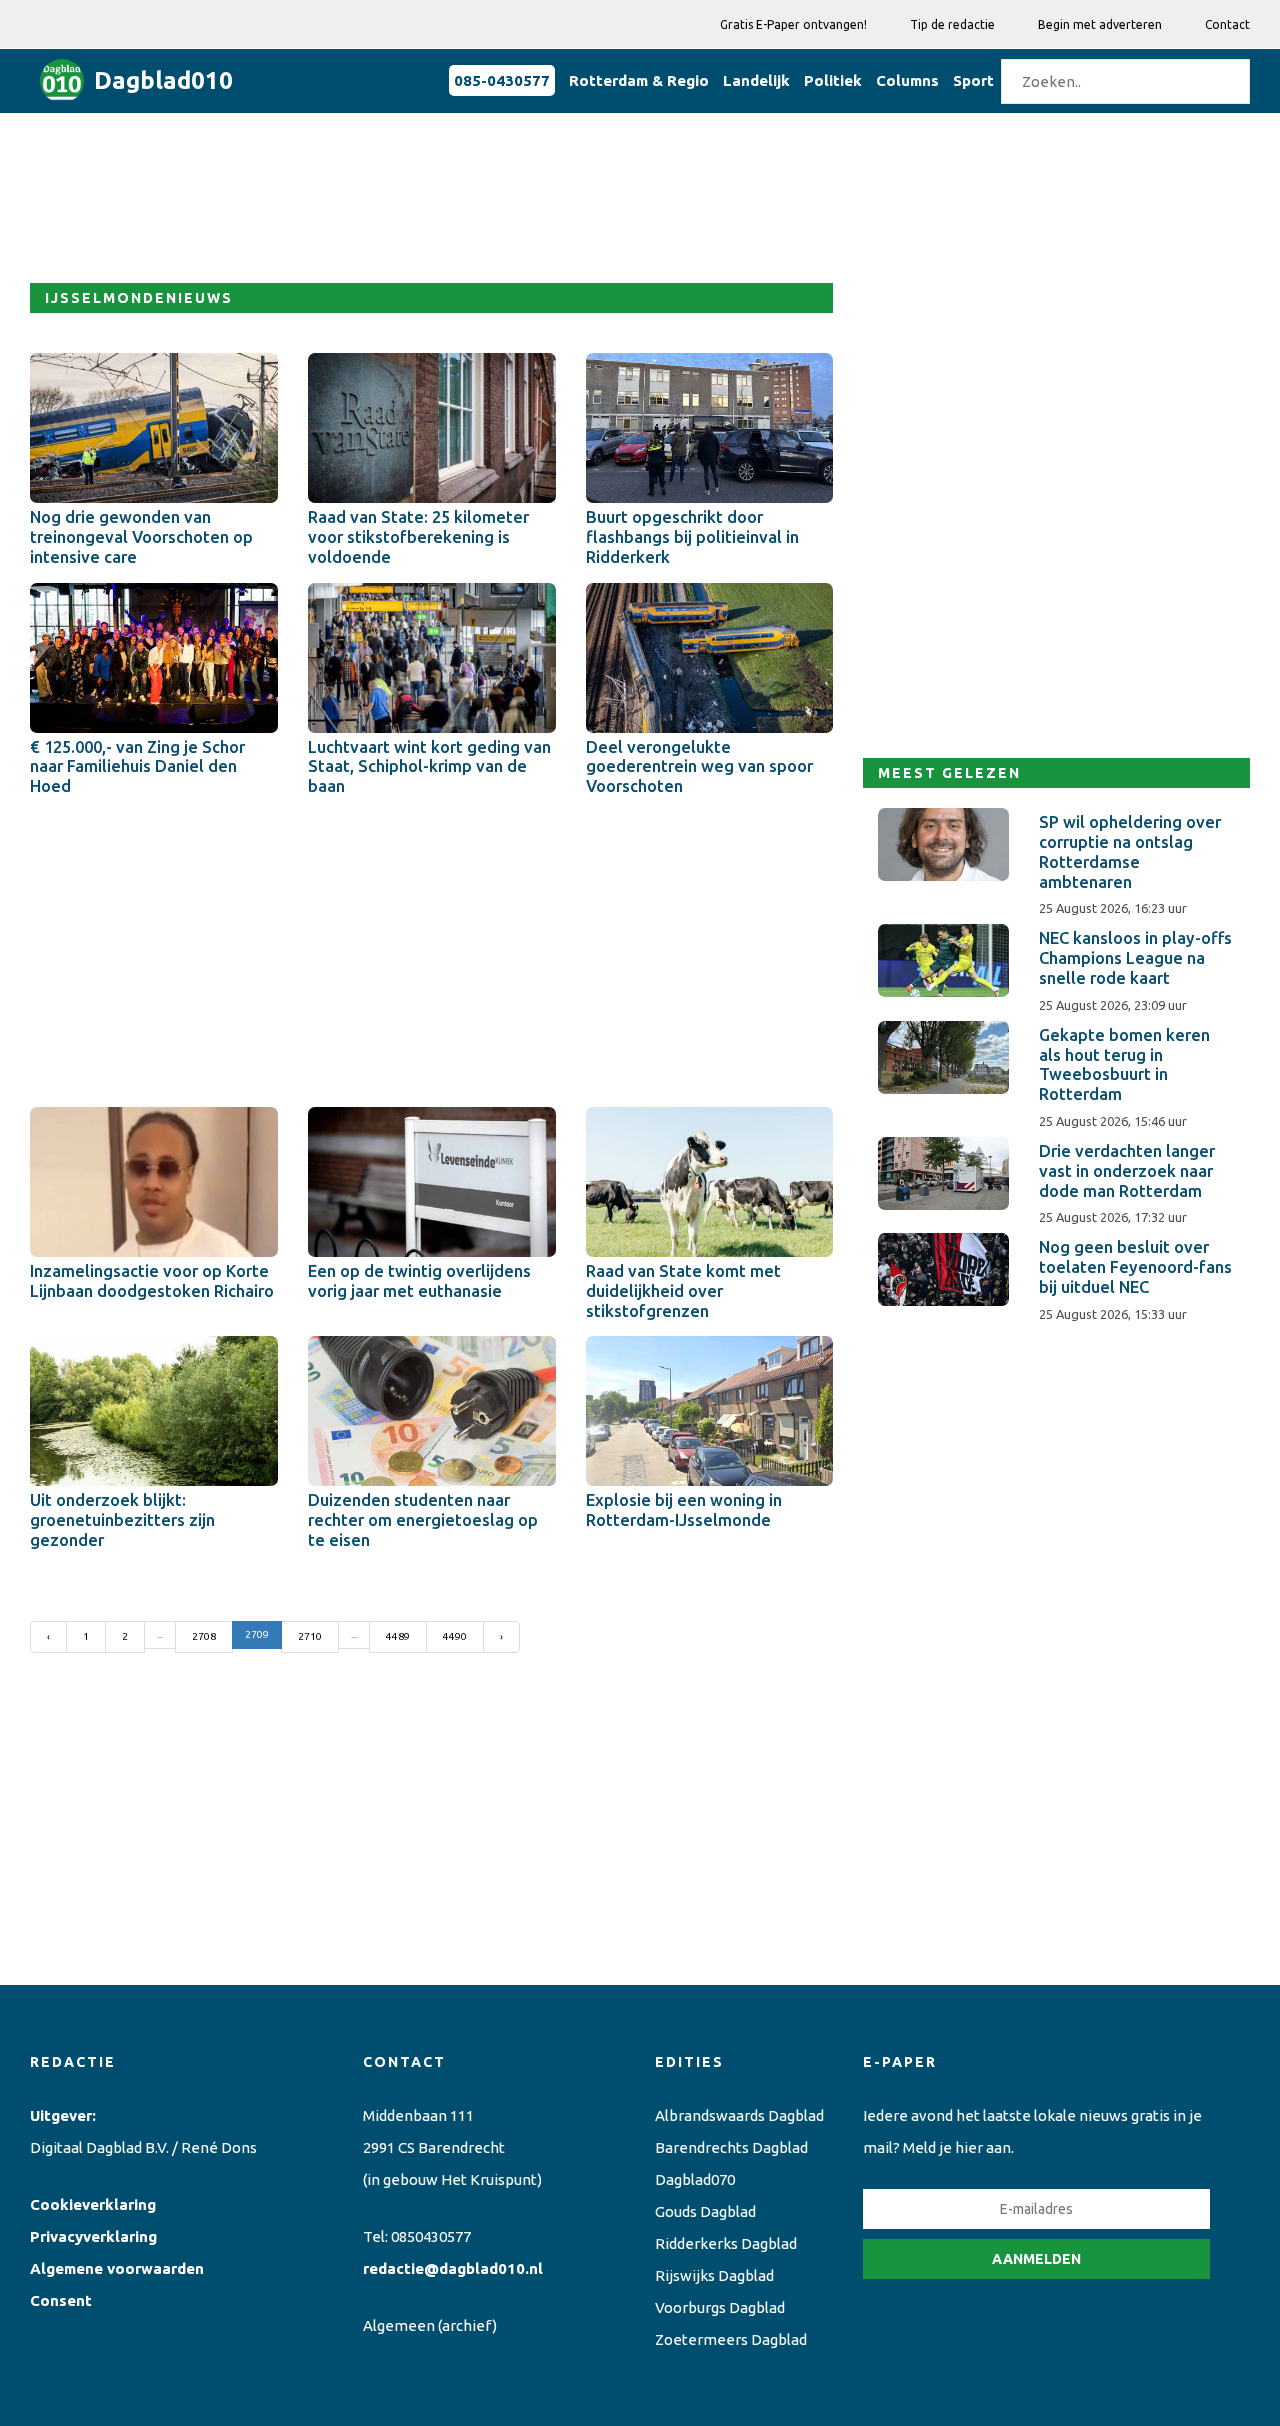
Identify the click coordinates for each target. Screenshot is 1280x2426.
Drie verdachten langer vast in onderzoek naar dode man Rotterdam (1127, 1171)
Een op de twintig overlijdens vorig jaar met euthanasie (419, 1281)
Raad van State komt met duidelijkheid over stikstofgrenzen (683, 1291)
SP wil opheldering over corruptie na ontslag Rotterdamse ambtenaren (1130, 851)
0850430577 (431, 2236)
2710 (310, 1636)
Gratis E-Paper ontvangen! (793, 24)
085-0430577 (502, 80)
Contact (1227, 24)
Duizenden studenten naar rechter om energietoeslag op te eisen (423, 1520)
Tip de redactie (952, 24)
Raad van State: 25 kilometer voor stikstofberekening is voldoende (418, 537)
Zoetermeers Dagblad (731, 2339)
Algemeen (399, 2325)
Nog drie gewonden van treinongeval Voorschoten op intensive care (141, 537)
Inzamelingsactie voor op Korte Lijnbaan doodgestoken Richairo (152, 1281)
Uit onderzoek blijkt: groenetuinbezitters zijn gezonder (122, 1520)
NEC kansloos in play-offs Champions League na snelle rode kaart (1135, 958)
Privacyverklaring (93, 2236)
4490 (455, 1636)
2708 (204, 1636)
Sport (973, 80)
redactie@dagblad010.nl (453, 2268)
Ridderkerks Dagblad (726, 2243)
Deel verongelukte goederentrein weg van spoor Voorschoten (699, 767)
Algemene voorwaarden (117, 2268)
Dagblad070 (695, 2179)
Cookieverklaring (93, 2204)
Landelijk (756, 80)
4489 (398, 1636)
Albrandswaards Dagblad (739, 2115)
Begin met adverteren (1100, 24)
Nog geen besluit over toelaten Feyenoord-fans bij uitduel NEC (1135, 1267)
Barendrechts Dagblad (731, 2147)
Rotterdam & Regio (639, 80)
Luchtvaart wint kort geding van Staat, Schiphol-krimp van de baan (429, 767)
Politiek (833, 80)
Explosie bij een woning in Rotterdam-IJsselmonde (684, 1510)
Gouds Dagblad (705, 2211)
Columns (907, 80)
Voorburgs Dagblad (720, 2307)
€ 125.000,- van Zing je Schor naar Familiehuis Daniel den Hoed (137, 767)
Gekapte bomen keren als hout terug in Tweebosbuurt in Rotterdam (1124, 1064)
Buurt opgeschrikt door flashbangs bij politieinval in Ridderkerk (692, 537)
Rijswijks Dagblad (714, 2275)
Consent (61, 2300)
